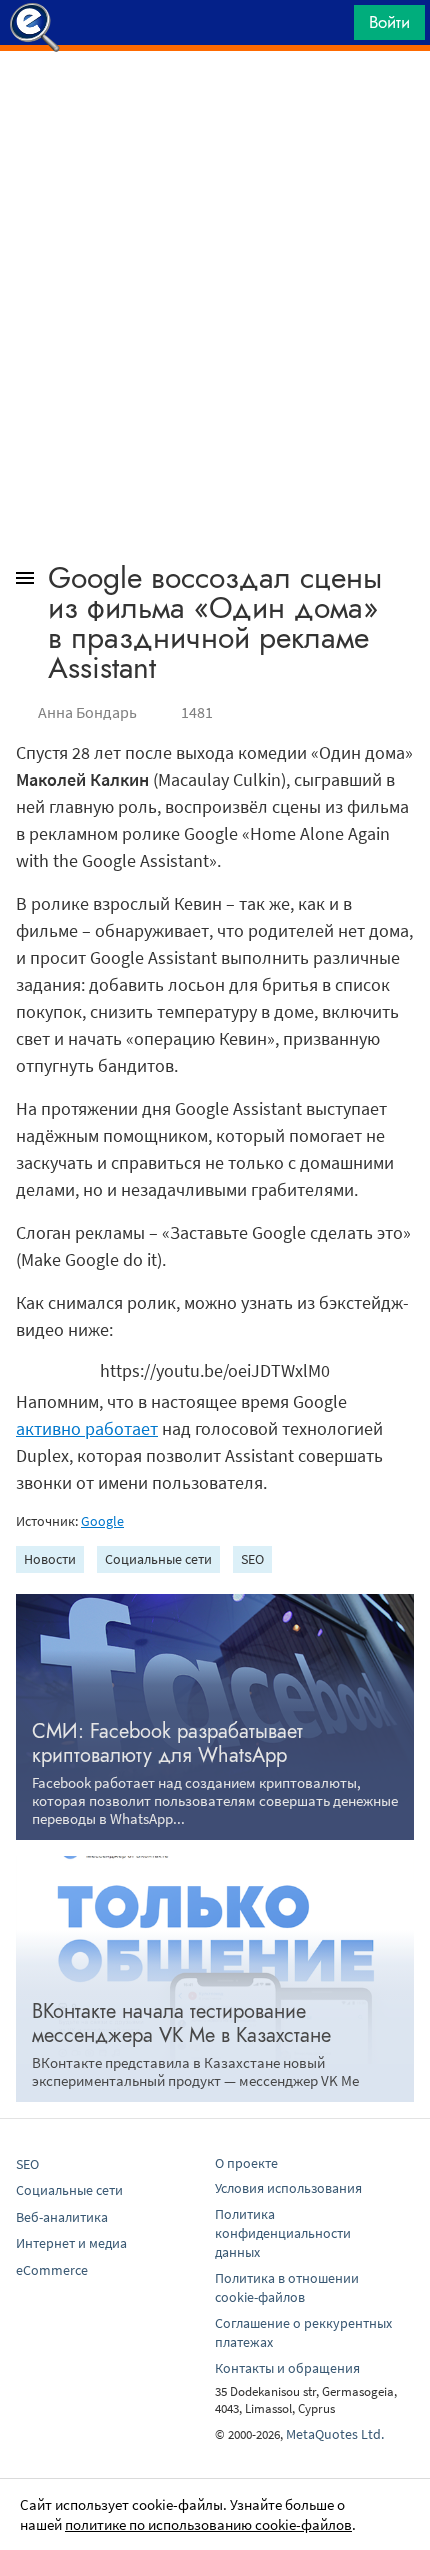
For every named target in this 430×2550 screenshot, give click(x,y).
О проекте (246, 2163)
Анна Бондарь (87, 712)
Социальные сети (158, 1559)
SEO (252, 1559)
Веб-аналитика (62, 2217)
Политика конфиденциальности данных (283, 2233)
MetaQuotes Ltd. (335, 2434)
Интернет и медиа (71, 2243)
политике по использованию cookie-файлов (208, 2524)
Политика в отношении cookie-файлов (287, 2287)
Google (102, 1521)
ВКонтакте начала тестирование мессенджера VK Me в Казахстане (181, 2023)
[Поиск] (332, 27)
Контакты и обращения (287, 2368)
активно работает (87, 1428)
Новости (50, 1559)
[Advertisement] (215, 101)
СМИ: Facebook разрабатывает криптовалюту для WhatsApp (167, 1743)
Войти (389, 22)
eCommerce (52, 2270)
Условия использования (288, 2188)
